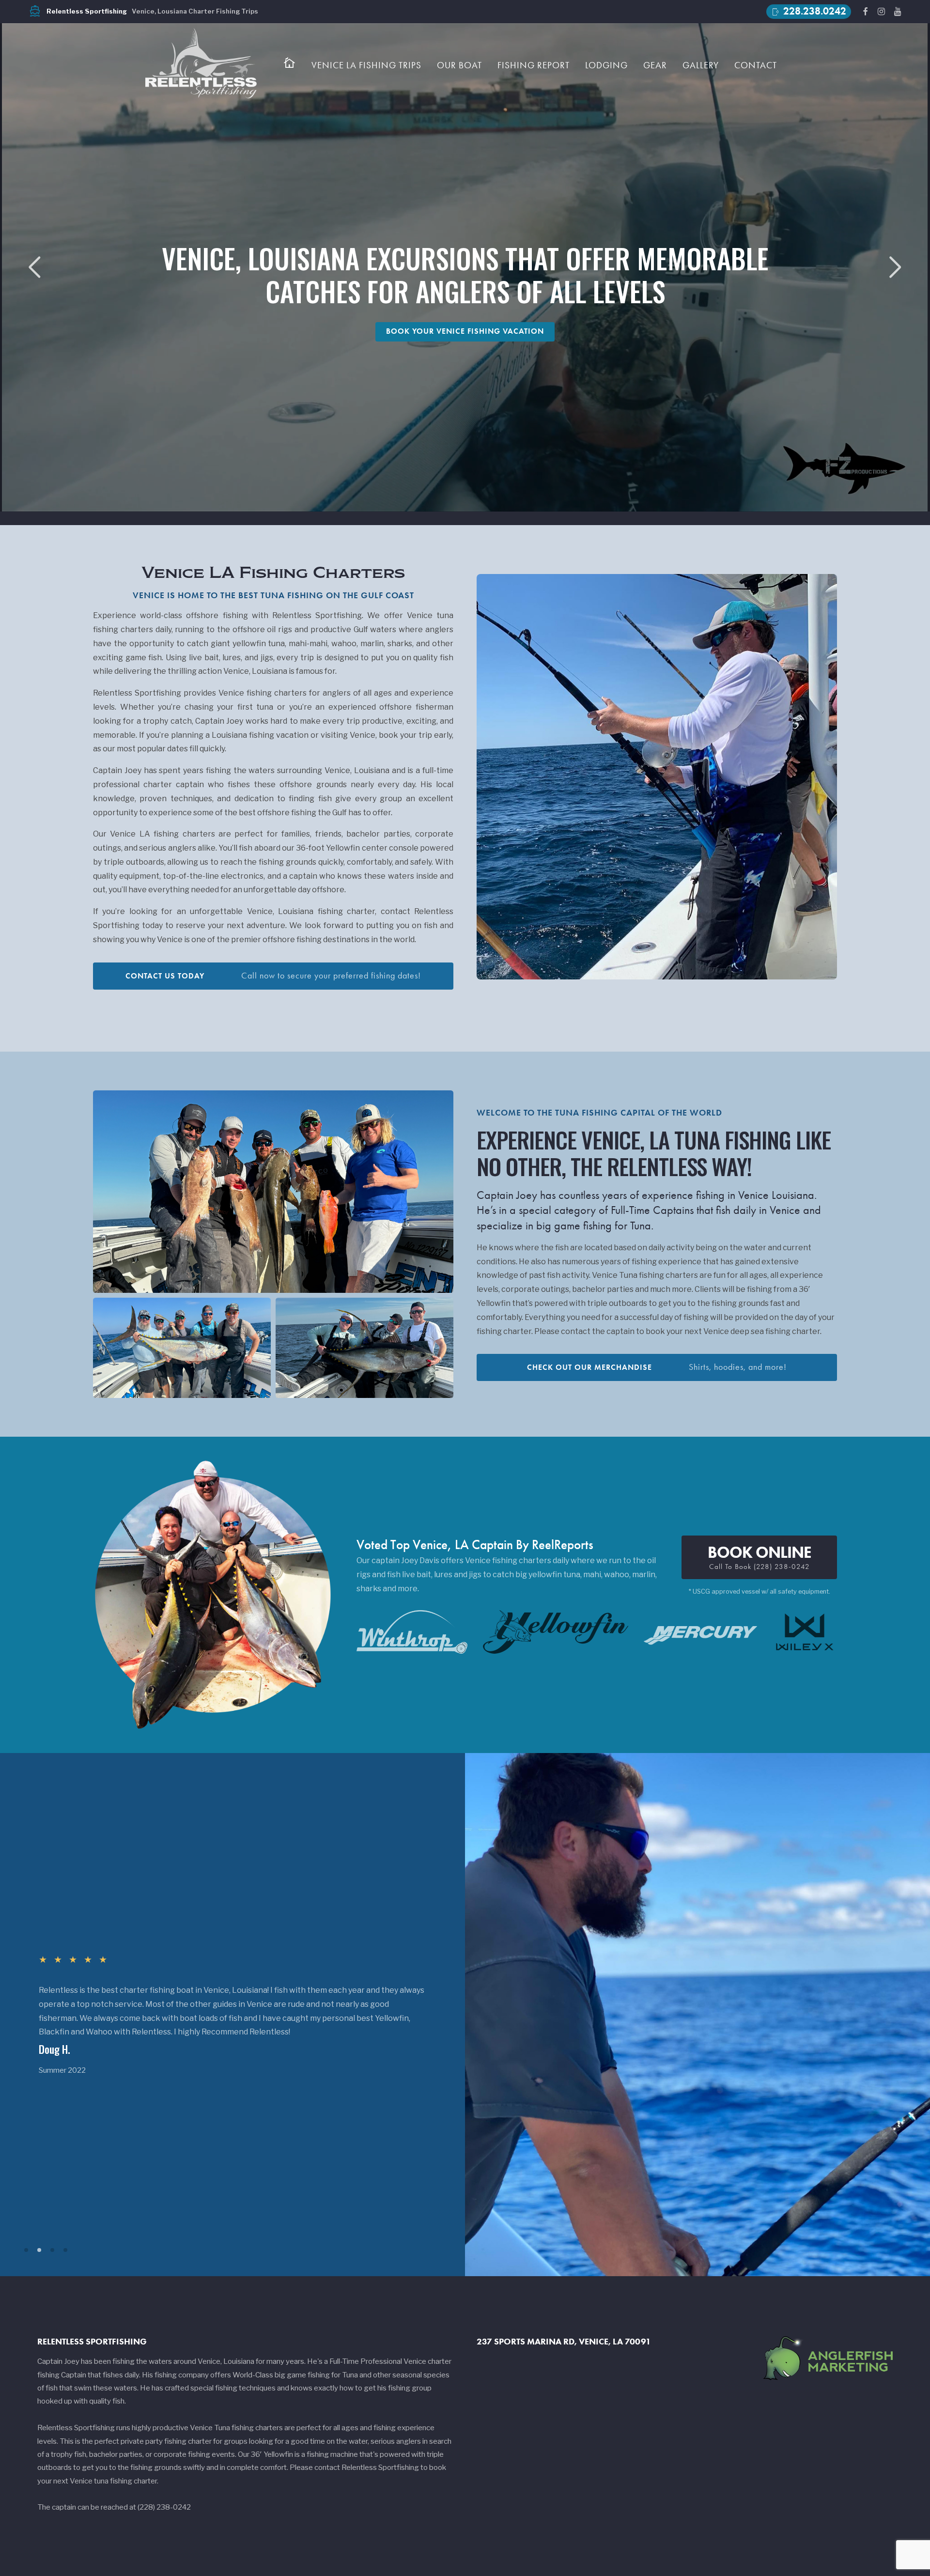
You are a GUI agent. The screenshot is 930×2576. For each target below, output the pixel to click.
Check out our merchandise (657, 1367)
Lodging (606, 65)
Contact (756, 65)
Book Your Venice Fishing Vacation (465, 331)
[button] (895, 267)
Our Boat (459, 65)
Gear (655, 65)
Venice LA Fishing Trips (366, 65)
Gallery (701, 65)
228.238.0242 (808, 11)
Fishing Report (534, 65)
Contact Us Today (273, 976)
